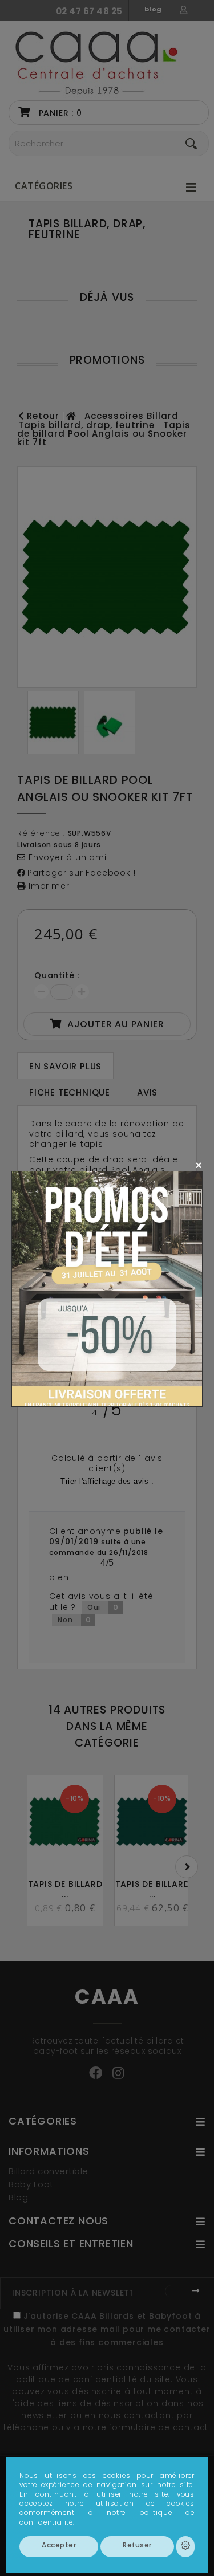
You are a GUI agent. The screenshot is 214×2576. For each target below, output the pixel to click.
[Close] (198, 1165)
